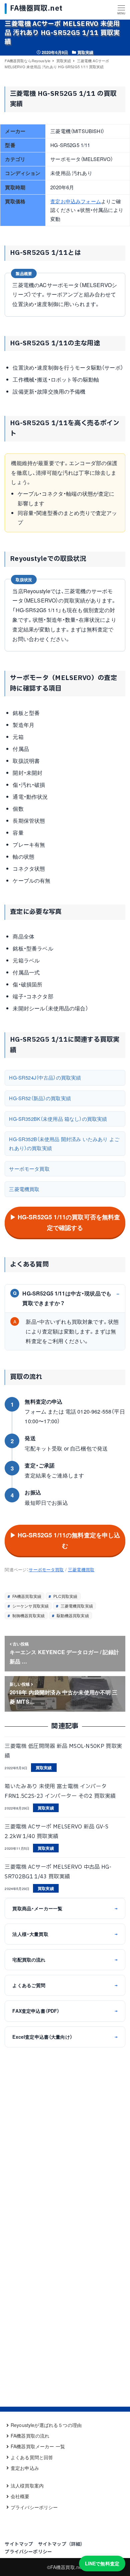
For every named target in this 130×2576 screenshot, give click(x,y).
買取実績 (85, 52)
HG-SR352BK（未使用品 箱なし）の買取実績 (58, 1119)
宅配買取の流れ (65, 1960)
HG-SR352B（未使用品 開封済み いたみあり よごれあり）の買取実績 (64, 1143)
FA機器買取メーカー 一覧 (38, 2446)
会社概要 (20, 2496)
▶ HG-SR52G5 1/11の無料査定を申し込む (65, 1540)
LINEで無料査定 (102, 2563)
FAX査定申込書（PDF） (65, 2011)
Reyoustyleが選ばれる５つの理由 (46, 2425)
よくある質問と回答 (32, 2457)
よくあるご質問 (65, 1985)
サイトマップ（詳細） (62, 2544)
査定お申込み (25, 2468)
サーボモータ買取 (29, 1169)
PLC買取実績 (65, 1596)
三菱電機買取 (24, 1189)
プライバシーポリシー (34, 2507)
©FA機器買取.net (65, 2567)
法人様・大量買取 (65, 1934)
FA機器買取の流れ (30, 2436)
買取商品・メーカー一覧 (65, 1908)
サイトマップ (19, 2544)
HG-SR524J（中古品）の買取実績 (45, 1077)
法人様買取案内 (27, 2486)
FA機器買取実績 (26, 1596)
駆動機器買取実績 (72, 1615)
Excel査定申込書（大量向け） (65, 2037)
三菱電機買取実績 (76, 1606)
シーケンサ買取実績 (30, 1606)
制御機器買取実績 (28, 1615)
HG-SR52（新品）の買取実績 (40, 1098)
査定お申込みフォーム (76, 201)
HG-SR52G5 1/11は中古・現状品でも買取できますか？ (62, 1298)
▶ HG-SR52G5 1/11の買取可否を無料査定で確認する (65, 1222)
